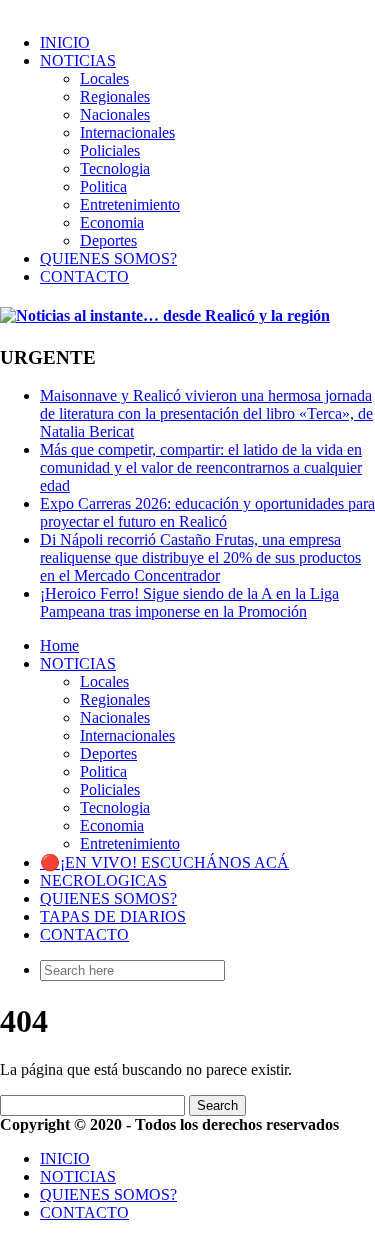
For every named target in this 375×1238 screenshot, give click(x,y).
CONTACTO (84, 276)
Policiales (110, 150)
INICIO (65, 42)
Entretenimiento (130, 204)
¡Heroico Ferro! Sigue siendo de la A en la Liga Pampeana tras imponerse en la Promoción (189, 602)
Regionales (115, 96)
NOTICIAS (78, 60)
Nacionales (115, 114)
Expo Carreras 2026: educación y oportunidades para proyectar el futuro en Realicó (207, 512)
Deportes (108, 240)
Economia (112, 222)
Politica (103, 186)
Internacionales (127, 132)
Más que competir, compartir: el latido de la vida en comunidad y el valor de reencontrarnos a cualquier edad (201, 467)
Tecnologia (115, 168)
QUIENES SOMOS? (108, 258)
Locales (104, 78)
